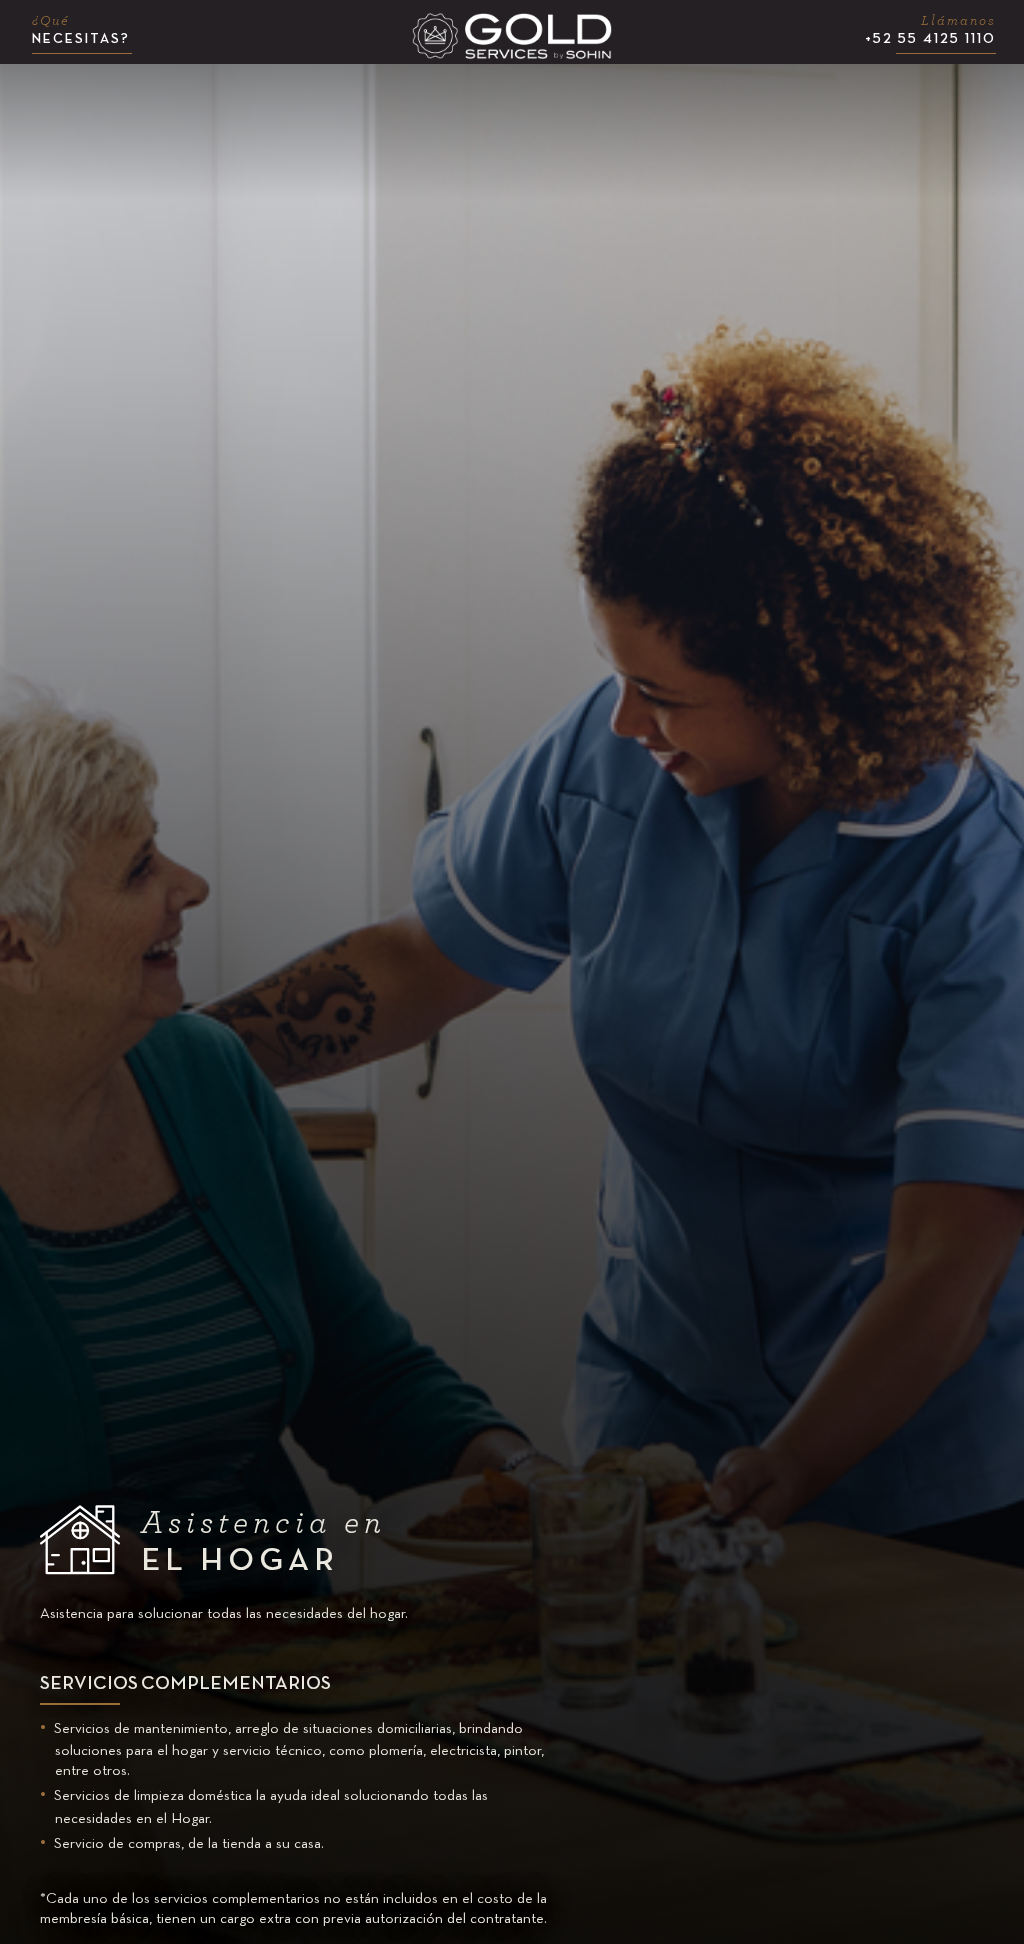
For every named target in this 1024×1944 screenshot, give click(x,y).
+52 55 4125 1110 (930, 30)
